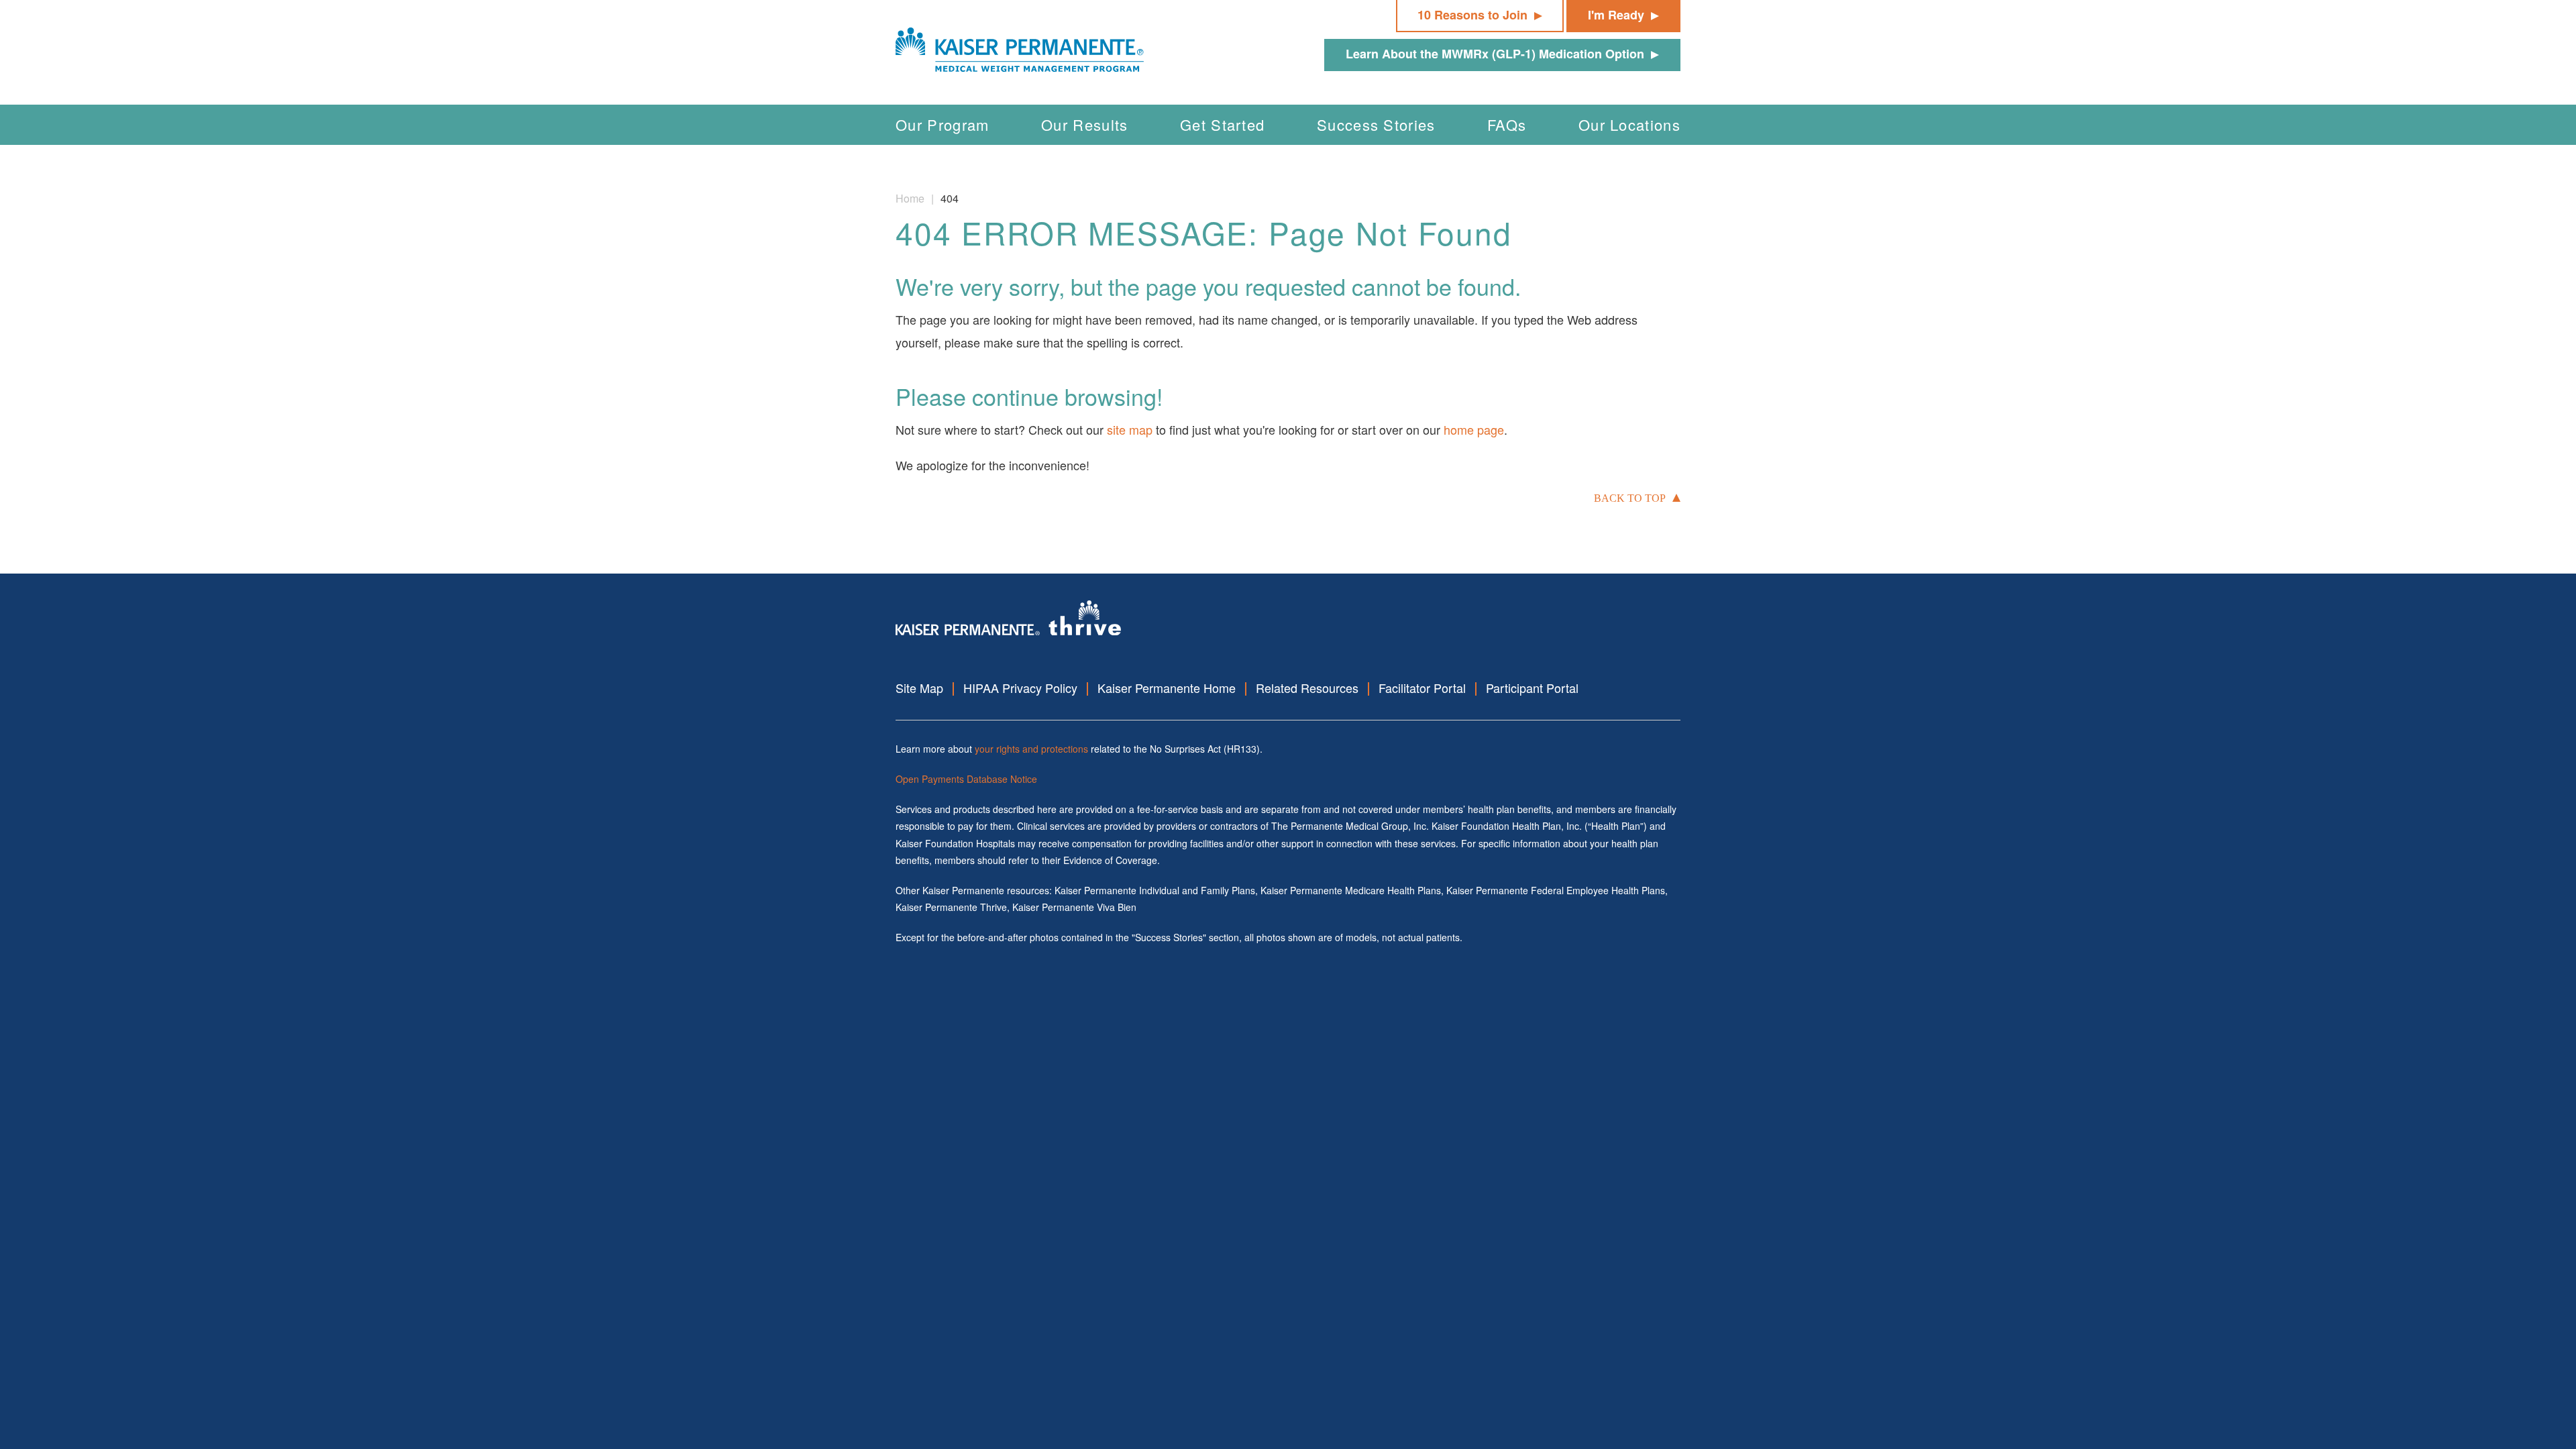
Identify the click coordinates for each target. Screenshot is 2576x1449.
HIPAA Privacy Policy (1020, 688)
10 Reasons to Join (1472, 15)
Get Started (1223, 124)
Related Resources (1307, 688)
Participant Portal (1532, 688)
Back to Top (1630, 498)
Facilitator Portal (1422, 688)
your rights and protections (1031, 749)
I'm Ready (1616, 15)
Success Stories (1376, 124)
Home (910, 198)
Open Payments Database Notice (966, 779)
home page (1474, 429)
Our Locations (1629, 124)
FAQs (1507, 124)
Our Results (1085, 124)
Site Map (919, 688)
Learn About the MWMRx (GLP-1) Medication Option (1495, 54)
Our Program (943, 124)
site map (1130, 429)
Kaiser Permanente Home (1167, 688)
